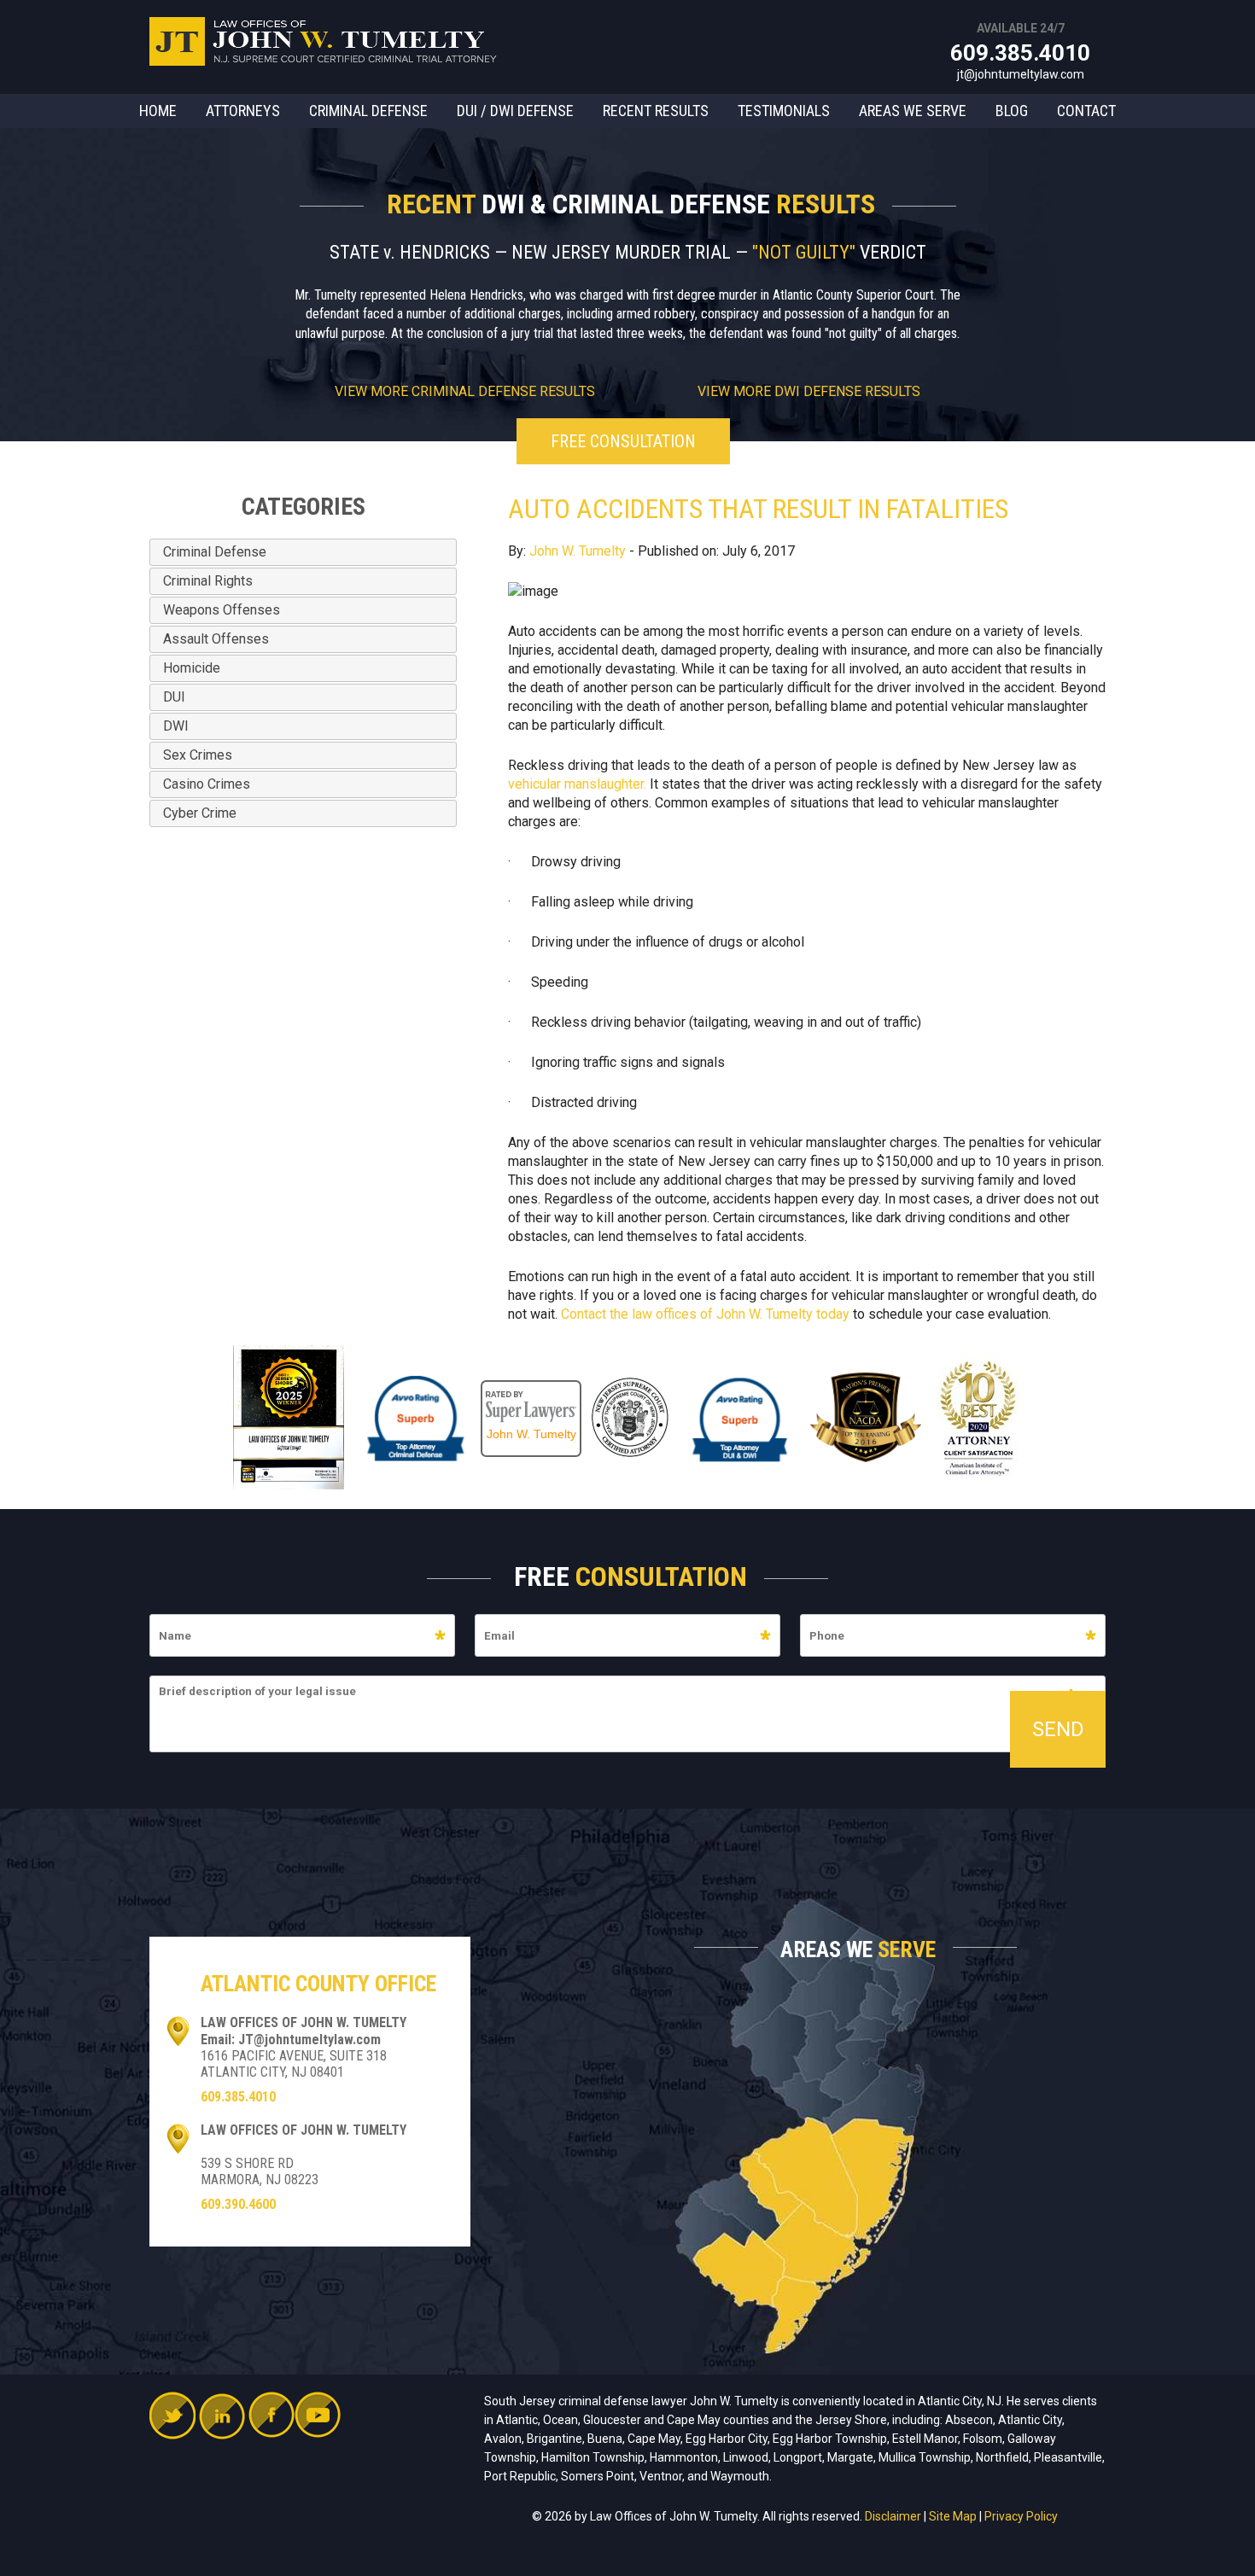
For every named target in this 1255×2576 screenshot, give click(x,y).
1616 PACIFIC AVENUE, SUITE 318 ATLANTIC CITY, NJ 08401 (294, 2064)
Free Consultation (623, 441)
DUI (174, 697)
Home (158, 111)
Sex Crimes (198, 755)
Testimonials (784, 111)
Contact (1086, 111)
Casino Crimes (207, 784)
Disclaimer (893, 2516)
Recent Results (656, 111)
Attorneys (243, 111)
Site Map (953, 2516)
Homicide (192, 668)
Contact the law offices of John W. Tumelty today (705, 1314)
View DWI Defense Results (809, 391)
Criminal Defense (368, 111)
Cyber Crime (200, 813)
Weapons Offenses (222, 610)
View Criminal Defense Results (465, 391)
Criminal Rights (208, 581)
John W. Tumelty (578, 551)
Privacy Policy (1021, 2516)
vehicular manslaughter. (577, 784)
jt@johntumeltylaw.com (1021, 74)
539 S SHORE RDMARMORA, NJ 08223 (260, 2171)
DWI (176, 726)
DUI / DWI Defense (515, 111)
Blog (1012, 111)
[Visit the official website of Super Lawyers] (531, 1389)
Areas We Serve (913, 111)
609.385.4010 (1020, 53)
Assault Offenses (216, 639)
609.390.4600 (238, 2204)
